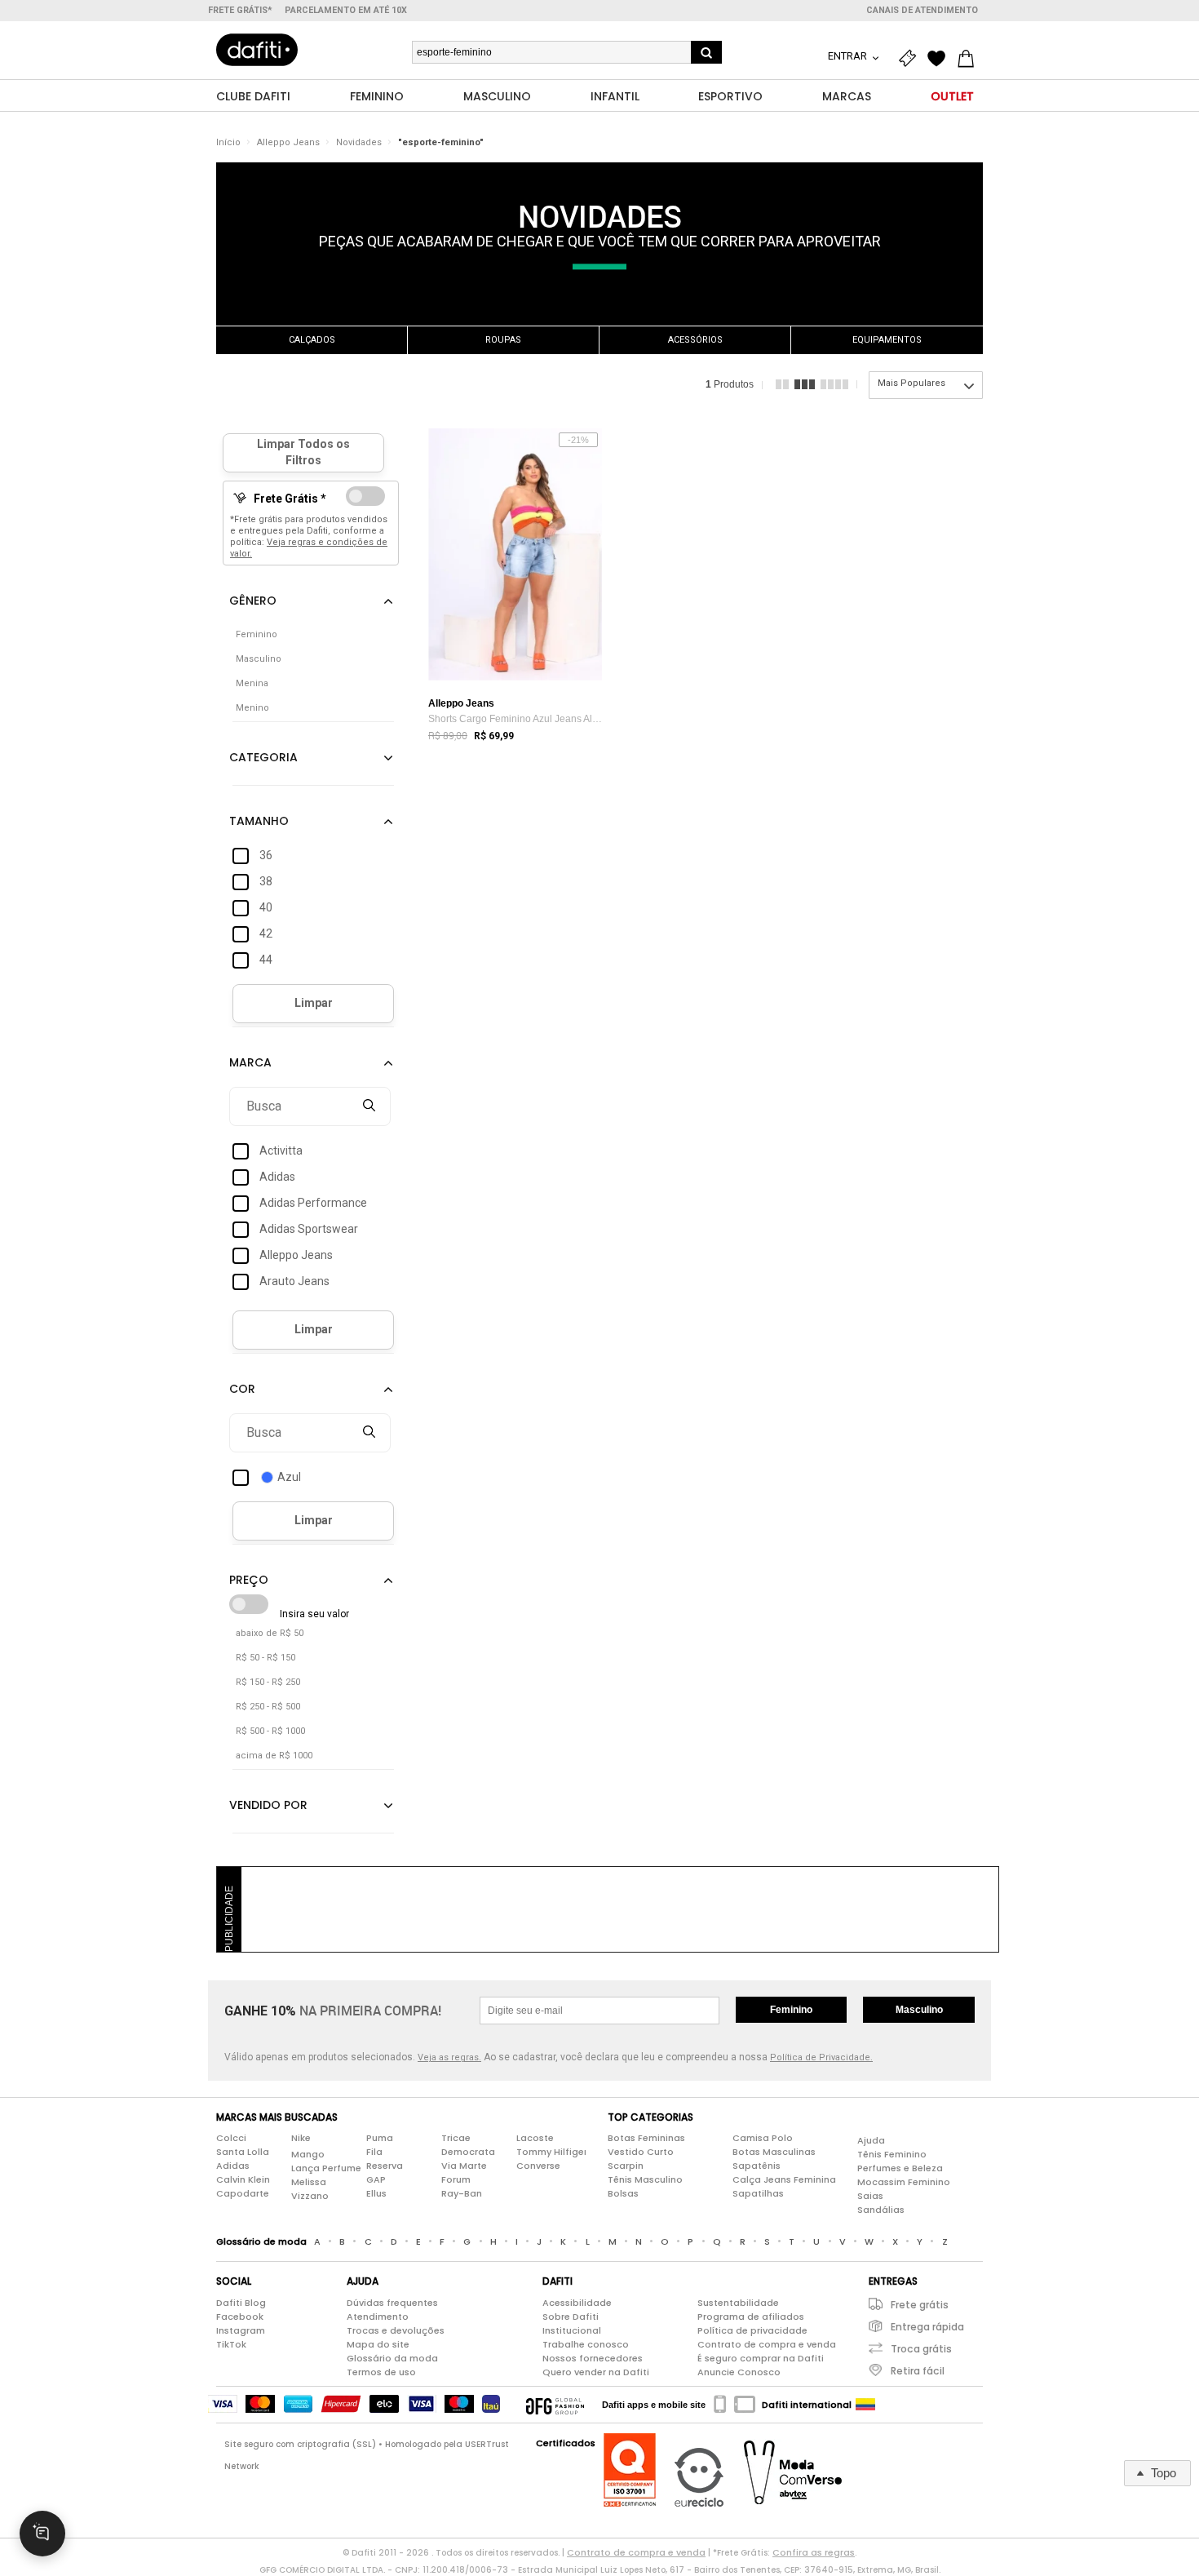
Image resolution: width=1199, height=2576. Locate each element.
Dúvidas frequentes (392, 2303)
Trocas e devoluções (396, 2330)
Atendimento (378, 2317)
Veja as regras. (449, 2057)
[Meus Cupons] (911, 59)
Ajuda (871, 2140)
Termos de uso (381, 2372)
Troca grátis (921, 2349)
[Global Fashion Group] (555, 2405)
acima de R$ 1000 (274, 1756)
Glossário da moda (392, 2358)
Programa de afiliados (751, 2317)
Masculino (919, 2010)
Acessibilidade (577, 2303)
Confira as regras (814, 2552)
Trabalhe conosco (586, 2344)
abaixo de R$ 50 (270, 1633)
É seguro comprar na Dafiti (761, 2358)
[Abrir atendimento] (42, 2534)
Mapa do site (378, 2344)
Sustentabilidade (738, 2303)
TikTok (231, 2344)
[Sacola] (970, 59)
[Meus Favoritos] (940, 59)
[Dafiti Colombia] (865, 2405)
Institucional (572, 2330)
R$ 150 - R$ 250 (268, 1682)
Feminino (791, 2010)
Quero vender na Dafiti (596, 2372)
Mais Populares (911, 383)
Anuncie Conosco (739, 2372)
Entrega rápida (927, 2327)
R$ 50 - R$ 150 (265, 1658)
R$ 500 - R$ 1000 (270, 1731)
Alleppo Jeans (288, 142)
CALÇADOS (312, 340)
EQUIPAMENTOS (887, 340)
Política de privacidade (752, 2330)
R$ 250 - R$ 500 (268, 1707)
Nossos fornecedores (593, 2358)
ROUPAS (503, 340)
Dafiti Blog (241, 2303)
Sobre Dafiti (571, 2317)
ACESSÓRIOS (695, 340)
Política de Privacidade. (821, 2057)
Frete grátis (920, 2305)
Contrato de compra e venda (767, 2344)
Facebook (240, 2317)
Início (228, 142)
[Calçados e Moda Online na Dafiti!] (257, 50)
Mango (308, 2154)
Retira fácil (918, 2371)
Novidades (359, 142)
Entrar (849, 56)
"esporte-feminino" (441, 142)
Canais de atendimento (922, 10)
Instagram (241, 2330)
